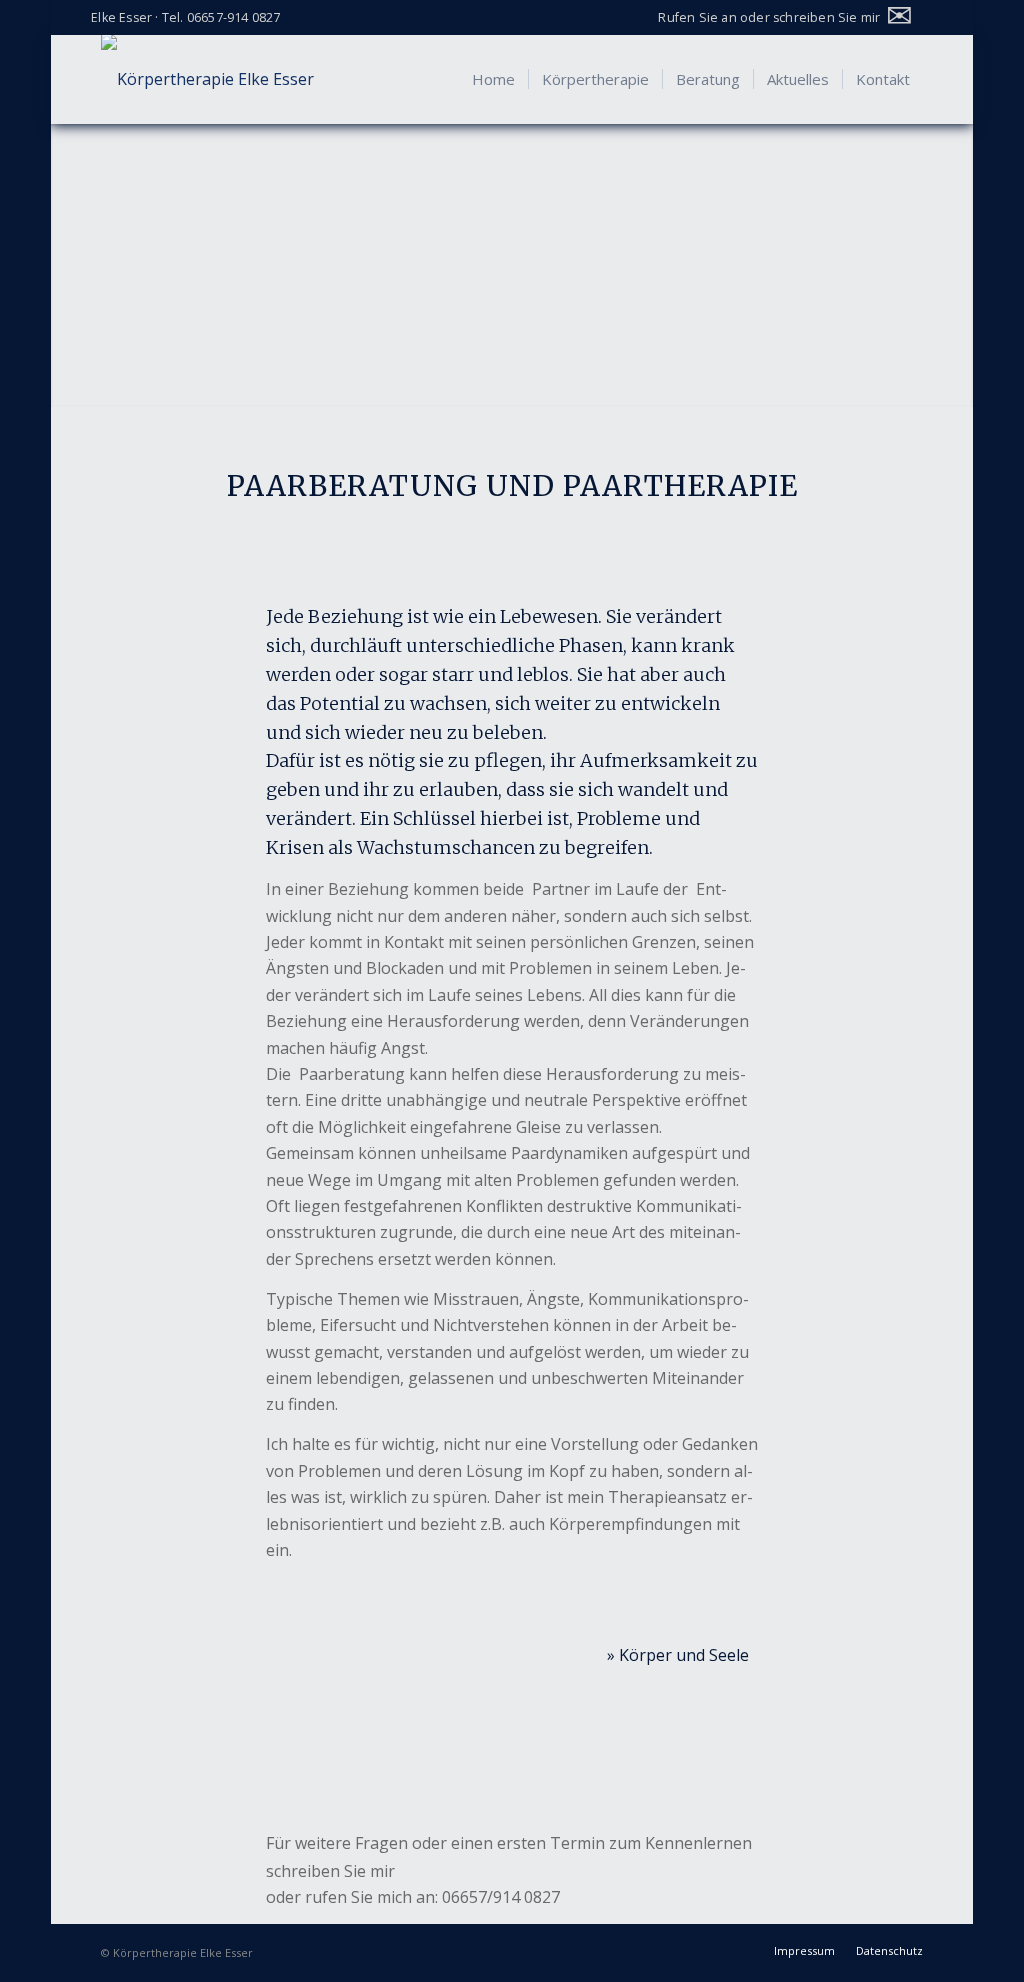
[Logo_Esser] (207, 79)
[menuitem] (789, 15)
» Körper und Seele (678, 1655)
